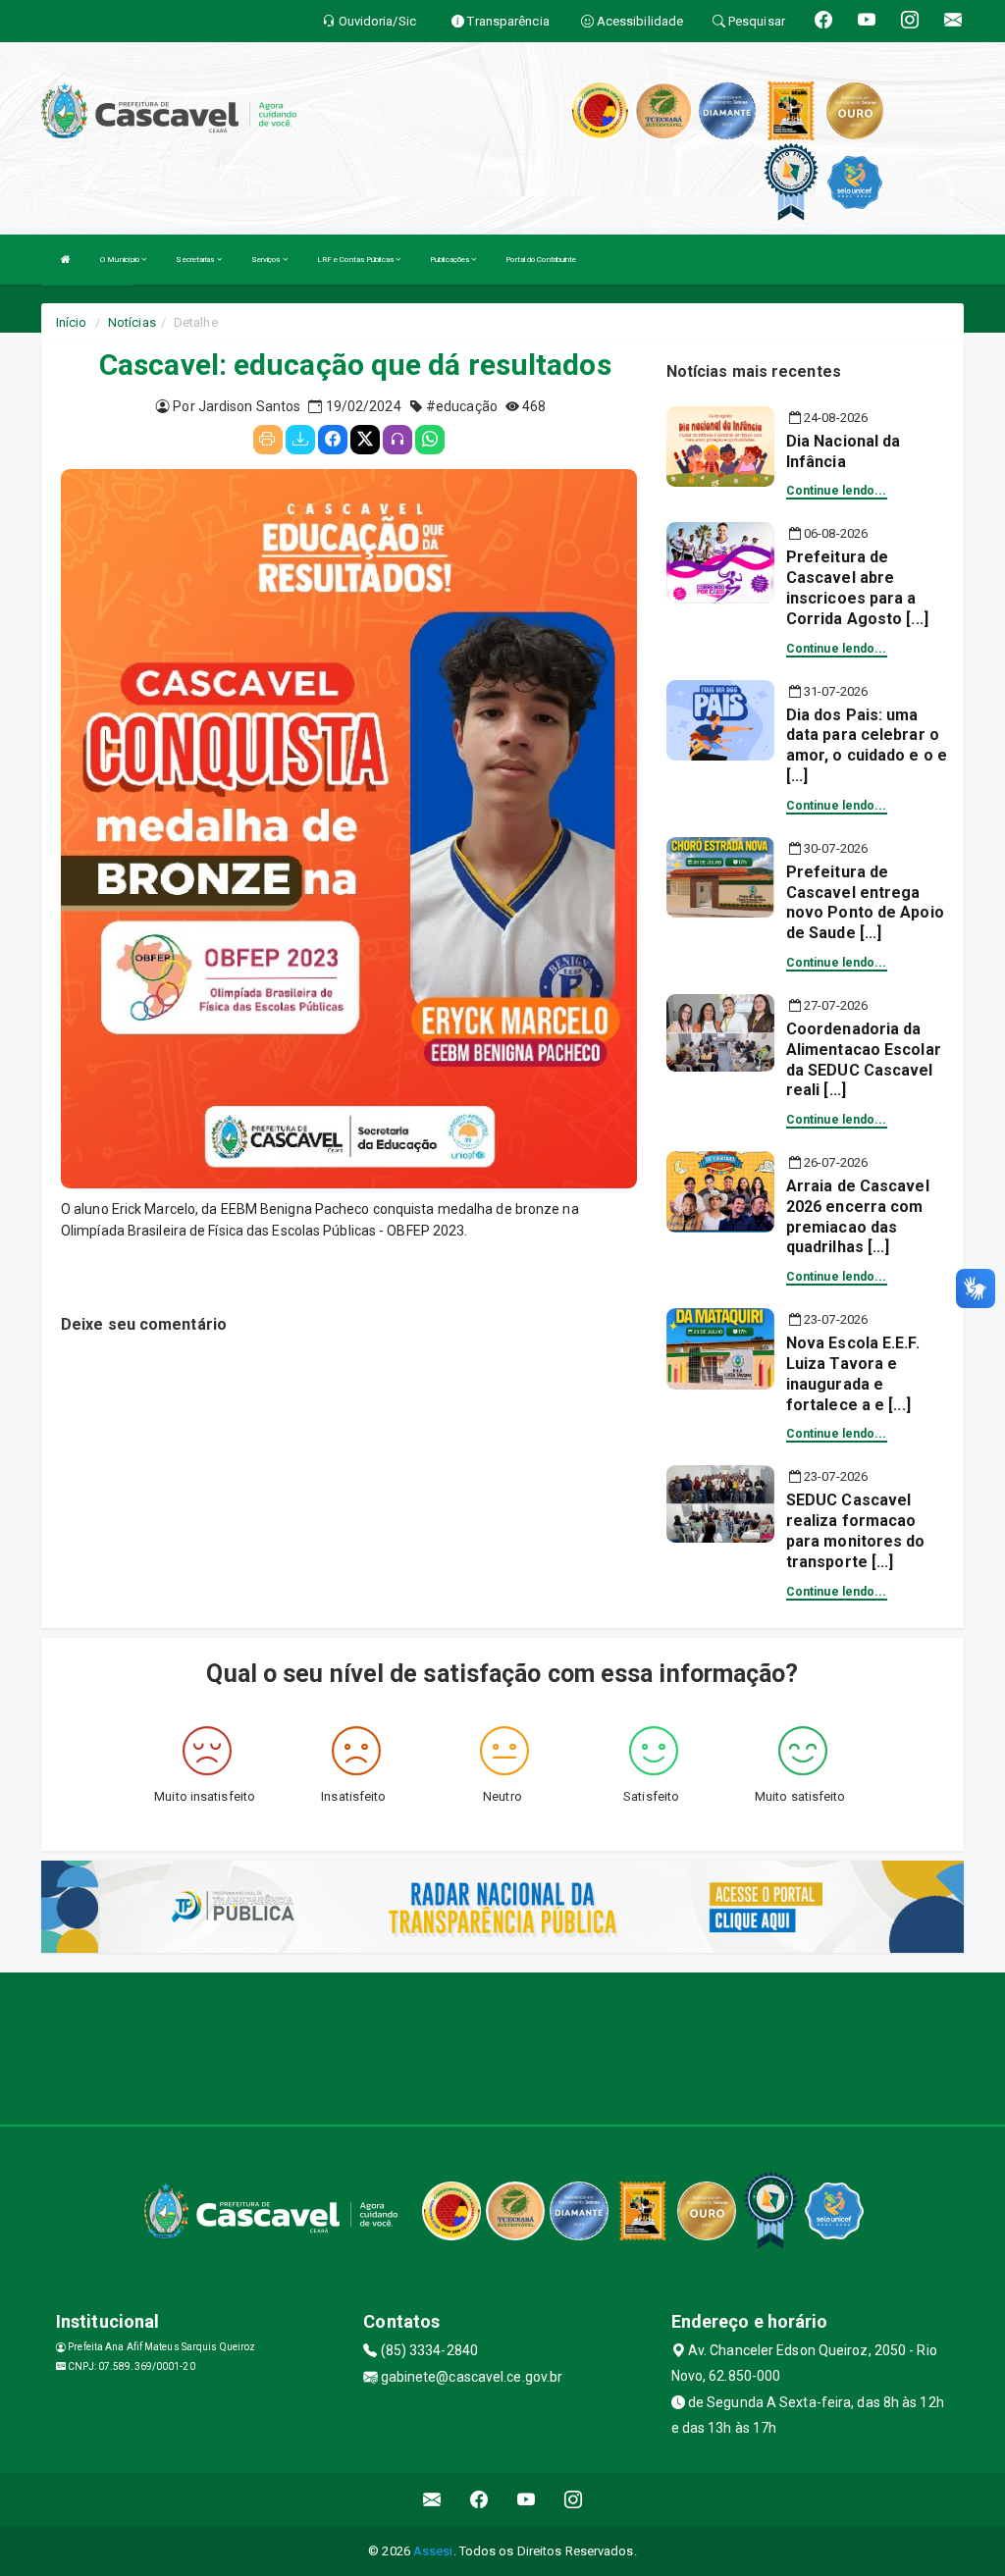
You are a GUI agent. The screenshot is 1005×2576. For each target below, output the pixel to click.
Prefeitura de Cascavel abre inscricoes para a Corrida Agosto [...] (857, 587)
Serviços (267, 260)
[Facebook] (333, 440)
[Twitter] (365, 440)
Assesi (433, 2551)
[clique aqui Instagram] (574, 2500)
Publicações (450, 260)
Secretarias (196, 260)
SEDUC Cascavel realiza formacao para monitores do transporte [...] (856, 1530)
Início (72, 322)
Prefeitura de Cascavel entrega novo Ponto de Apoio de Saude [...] (865, 902)
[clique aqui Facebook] (479, 2500)
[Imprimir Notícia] (268, 440)
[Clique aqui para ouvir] (397, 440)
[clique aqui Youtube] (527, 2500)
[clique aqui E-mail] (432, 2500)
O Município (121, 260)
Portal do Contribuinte (541, 260)
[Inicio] (66, 260)
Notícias (132, 322)
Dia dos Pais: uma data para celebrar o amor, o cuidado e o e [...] (867, 745)
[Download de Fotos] (300, 440)
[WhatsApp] (430, 440)
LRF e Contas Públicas (356, 260)
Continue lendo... (837, 491)
